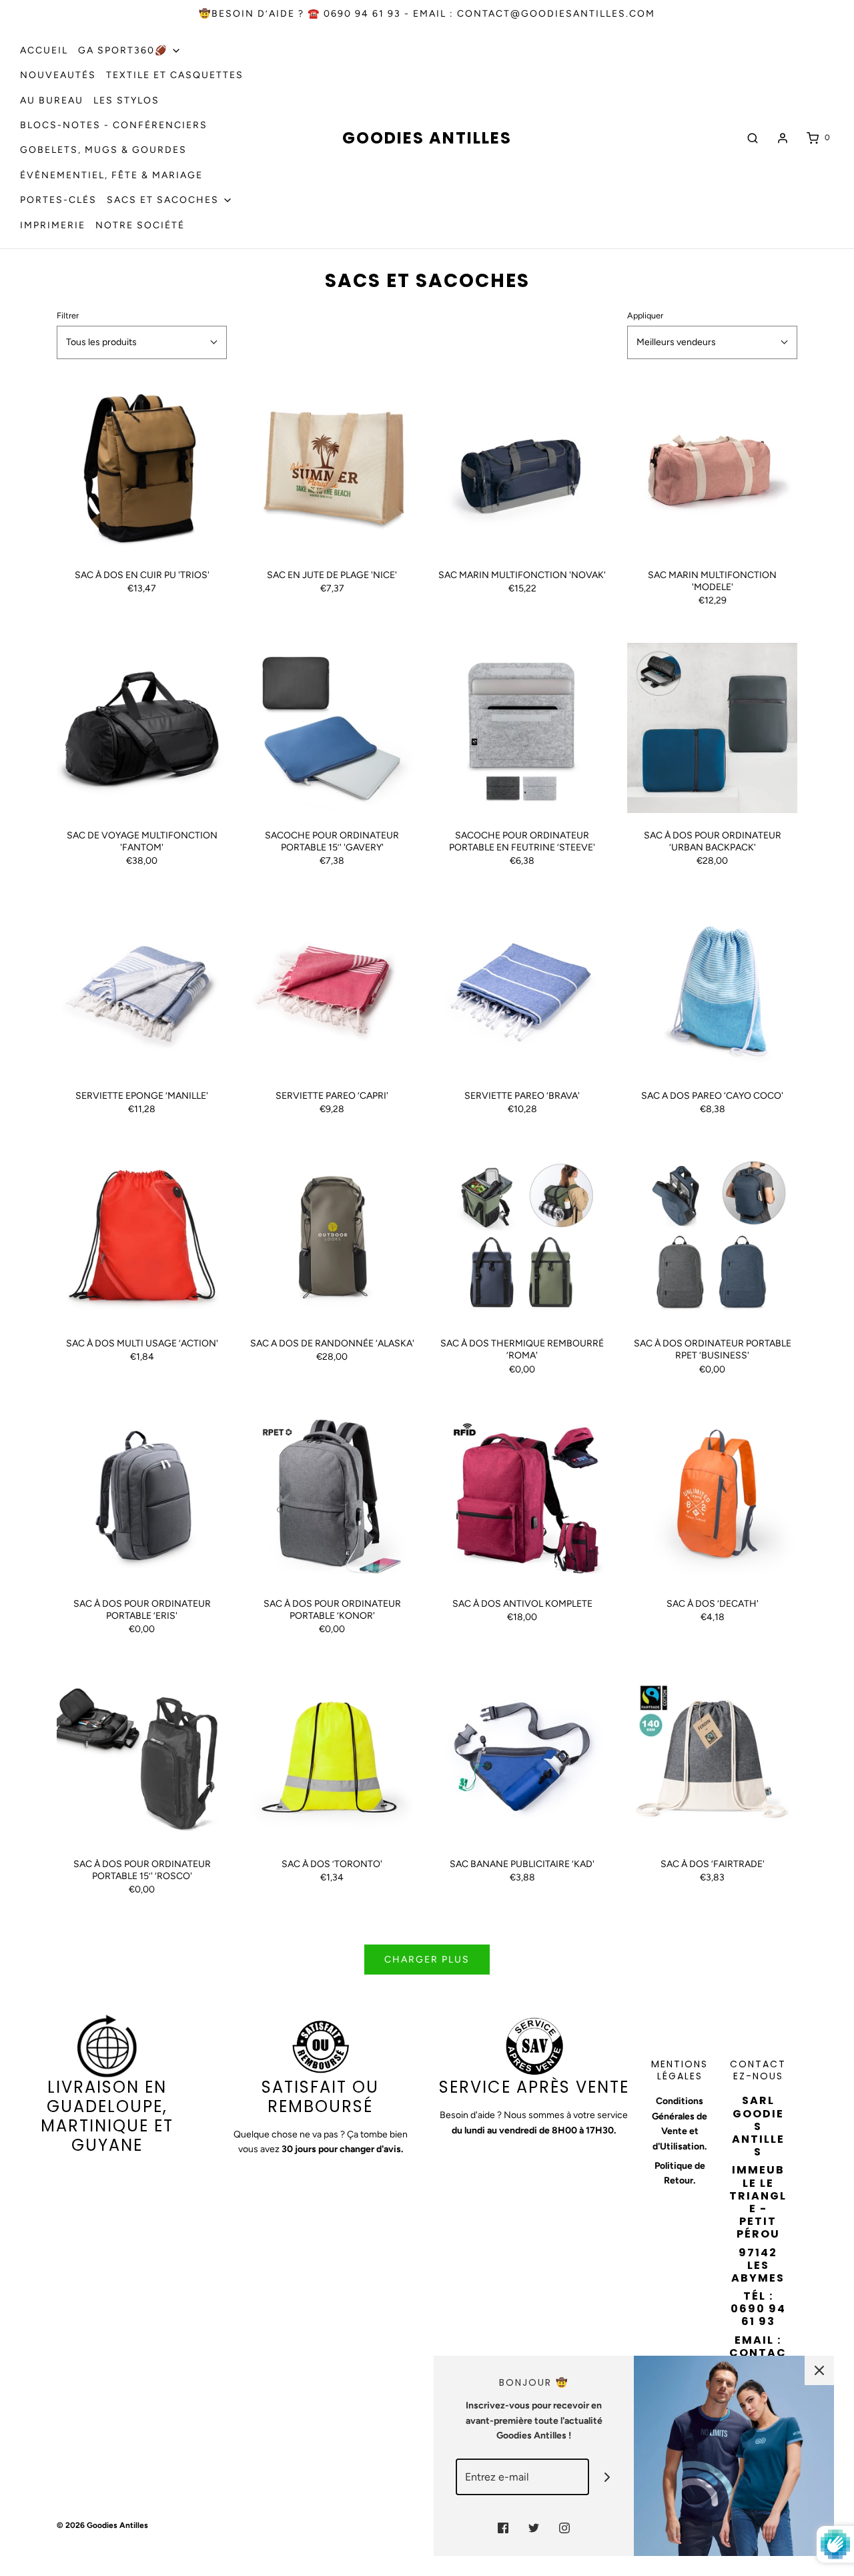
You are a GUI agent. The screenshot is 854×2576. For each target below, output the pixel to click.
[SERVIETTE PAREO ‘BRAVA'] (522, 988)
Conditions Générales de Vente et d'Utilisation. (680, 2123)
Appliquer (645, 315)
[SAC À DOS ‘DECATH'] (712, 1496)
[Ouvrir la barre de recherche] (753, 138)
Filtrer (68, 315)
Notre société (140, 225)
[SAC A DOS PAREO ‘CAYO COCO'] (712, 988)
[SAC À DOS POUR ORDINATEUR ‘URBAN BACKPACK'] (712, 728)
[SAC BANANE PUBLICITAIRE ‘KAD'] (522, 1757)
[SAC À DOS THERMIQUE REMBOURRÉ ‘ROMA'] (522, 1236)
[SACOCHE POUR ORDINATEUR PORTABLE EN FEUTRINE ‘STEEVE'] (522, 728)
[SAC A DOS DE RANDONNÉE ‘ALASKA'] (332, 1236)
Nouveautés (58, 75)
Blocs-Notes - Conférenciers (114, 125)
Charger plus (427, 1960)
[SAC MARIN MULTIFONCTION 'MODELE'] (712, 468)
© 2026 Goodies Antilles (102, 2525)
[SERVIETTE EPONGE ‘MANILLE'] (142, 988)
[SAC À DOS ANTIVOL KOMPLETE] (522, 1496)
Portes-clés (58, 200)
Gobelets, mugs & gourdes (103, 150)
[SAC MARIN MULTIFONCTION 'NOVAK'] (522, 468)
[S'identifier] (783, 138)
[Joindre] (607, 2477)
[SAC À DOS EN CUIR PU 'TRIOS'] (142, 468)
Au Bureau (52, 100)
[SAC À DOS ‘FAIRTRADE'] (712, 1757)
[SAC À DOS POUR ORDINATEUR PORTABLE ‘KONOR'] (332, 1496)
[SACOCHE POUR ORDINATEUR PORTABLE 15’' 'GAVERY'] (332, 728)
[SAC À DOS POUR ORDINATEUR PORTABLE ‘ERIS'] (142, 1496)
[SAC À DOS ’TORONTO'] (332, 1757)
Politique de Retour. (680, 2173)
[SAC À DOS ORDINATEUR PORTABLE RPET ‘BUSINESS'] (712, 1236)
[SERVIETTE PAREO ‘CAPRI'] (332, 988)
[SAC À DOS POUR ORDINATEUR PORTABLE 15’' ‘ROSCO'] (142, 1757)
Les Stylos (126, 100)
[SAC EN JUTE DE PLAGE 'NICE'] (332, 468)
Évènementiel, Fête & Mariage (111, 175)
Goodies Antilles (427, 139)
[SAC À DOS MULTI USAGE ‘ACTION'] (142, 1236)
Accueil (44, 50)
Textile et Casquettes (175, 75)
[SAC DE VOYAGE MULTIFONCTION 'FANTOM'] (142, 728)
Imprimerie (53, 225)
